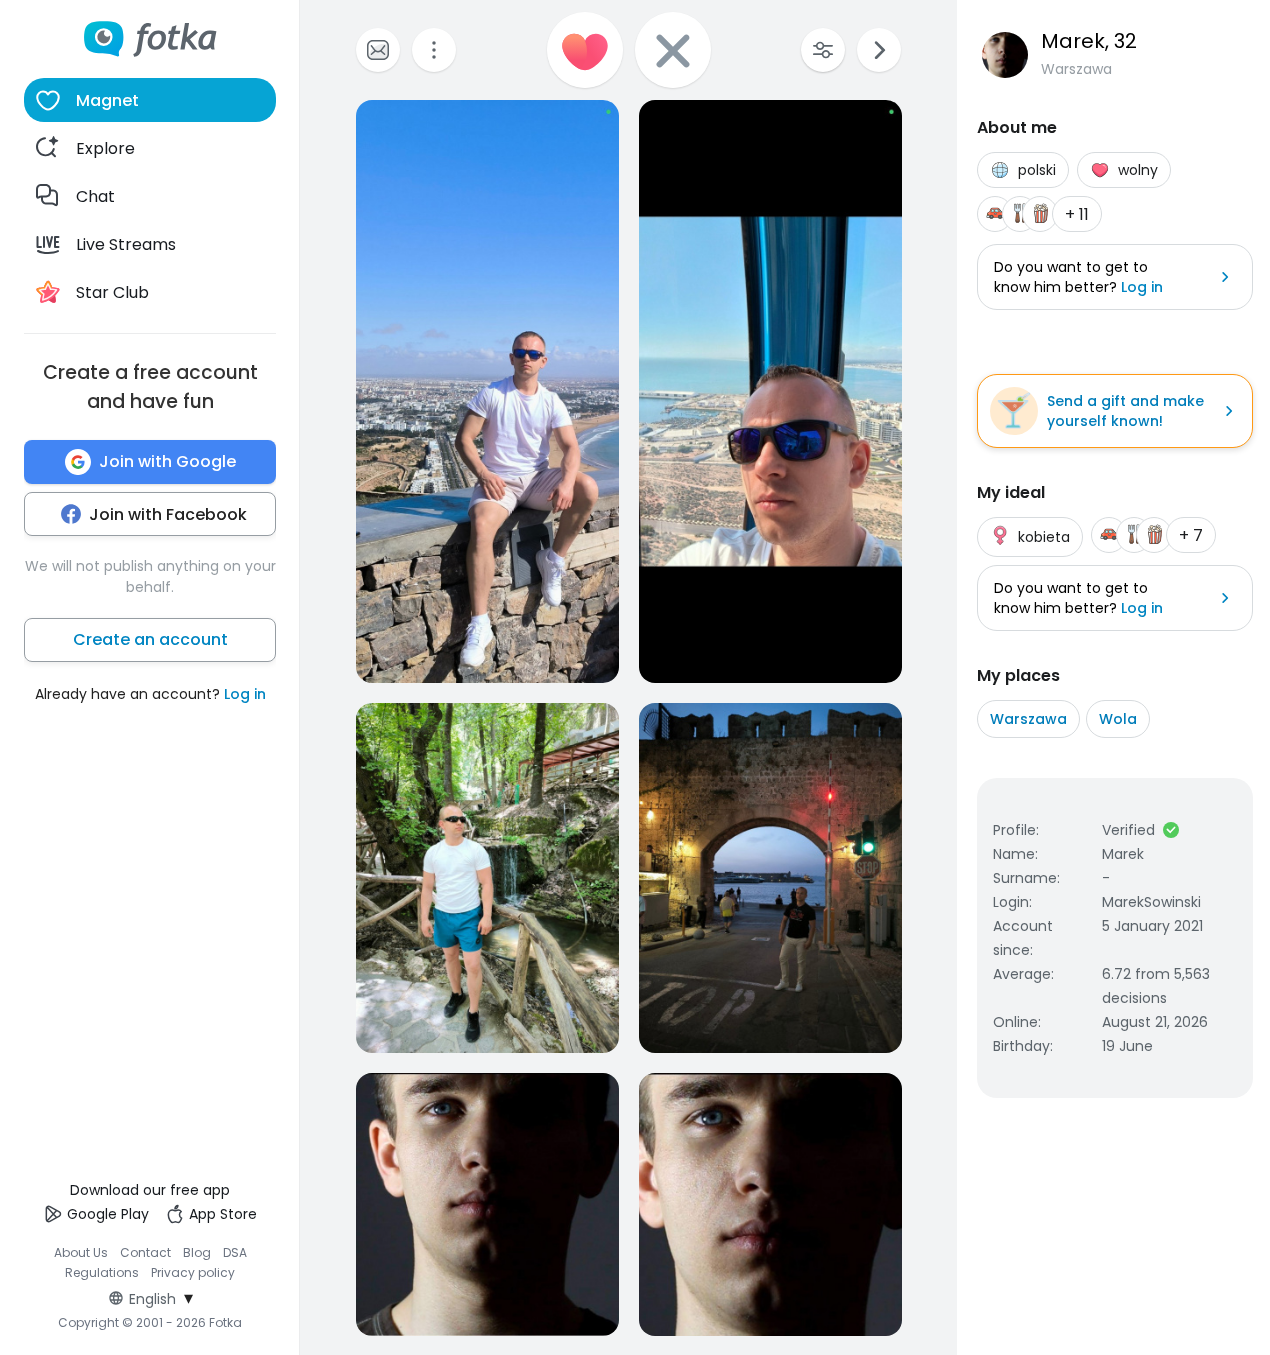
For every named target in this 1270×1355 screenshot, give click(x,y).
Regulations (102, 1272)
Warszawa (1028, 719)
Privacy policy (193, 1272)
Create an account (150, 639)
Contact (145, 1252)
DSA (235, 1252)
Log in (245, 694)
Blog (197, 1252)
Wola (1118, 719)
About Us (81, 1252)
